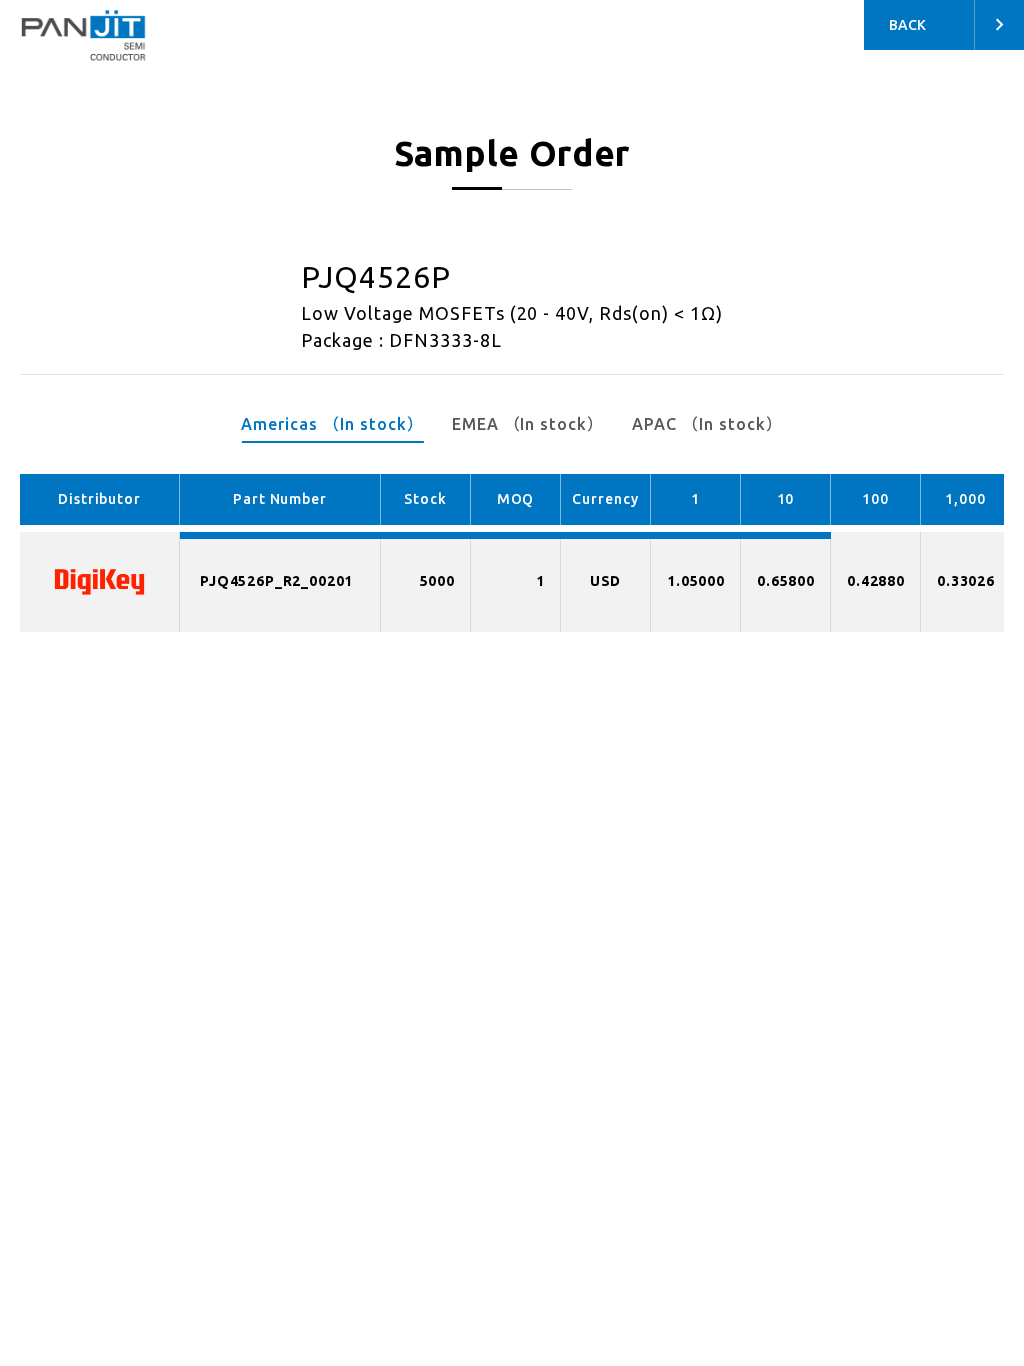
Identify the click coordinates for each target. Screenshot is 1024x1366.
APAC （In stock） (707, 424)
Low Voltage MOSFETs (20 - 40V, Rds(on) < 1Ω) (511, 313)
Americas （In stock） (332, 424)
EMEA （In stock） (528, 424)
